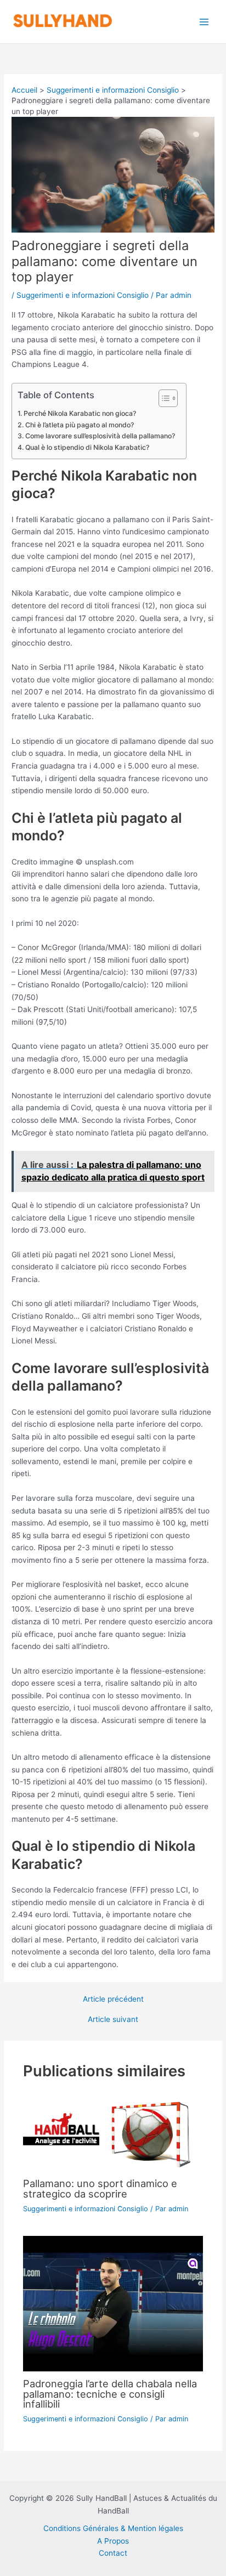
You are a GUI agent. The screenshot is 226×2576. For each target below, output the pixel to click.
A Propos (113, 2541)
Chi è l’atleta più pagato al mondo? (79, 425)
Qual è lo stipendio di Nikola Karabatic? (87, 447)
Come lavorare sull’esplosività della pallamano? (100, 436)
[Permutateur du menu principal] (204, 22)
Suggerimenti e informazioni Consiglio (83, 295)
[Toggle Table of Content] (163, 398)
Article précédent (113, 1999)
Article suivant (113, 2020)
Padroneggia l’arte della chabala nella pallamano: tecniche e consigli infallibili (110, 2393)
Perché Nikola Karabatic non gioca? (80, 413)
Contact (113, 2553)
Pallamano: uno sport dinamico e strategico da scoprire (100, 2188)
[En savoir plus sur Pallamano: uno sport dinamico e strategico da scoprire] (113, 2132)
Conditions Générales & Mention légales (113, 2528)
